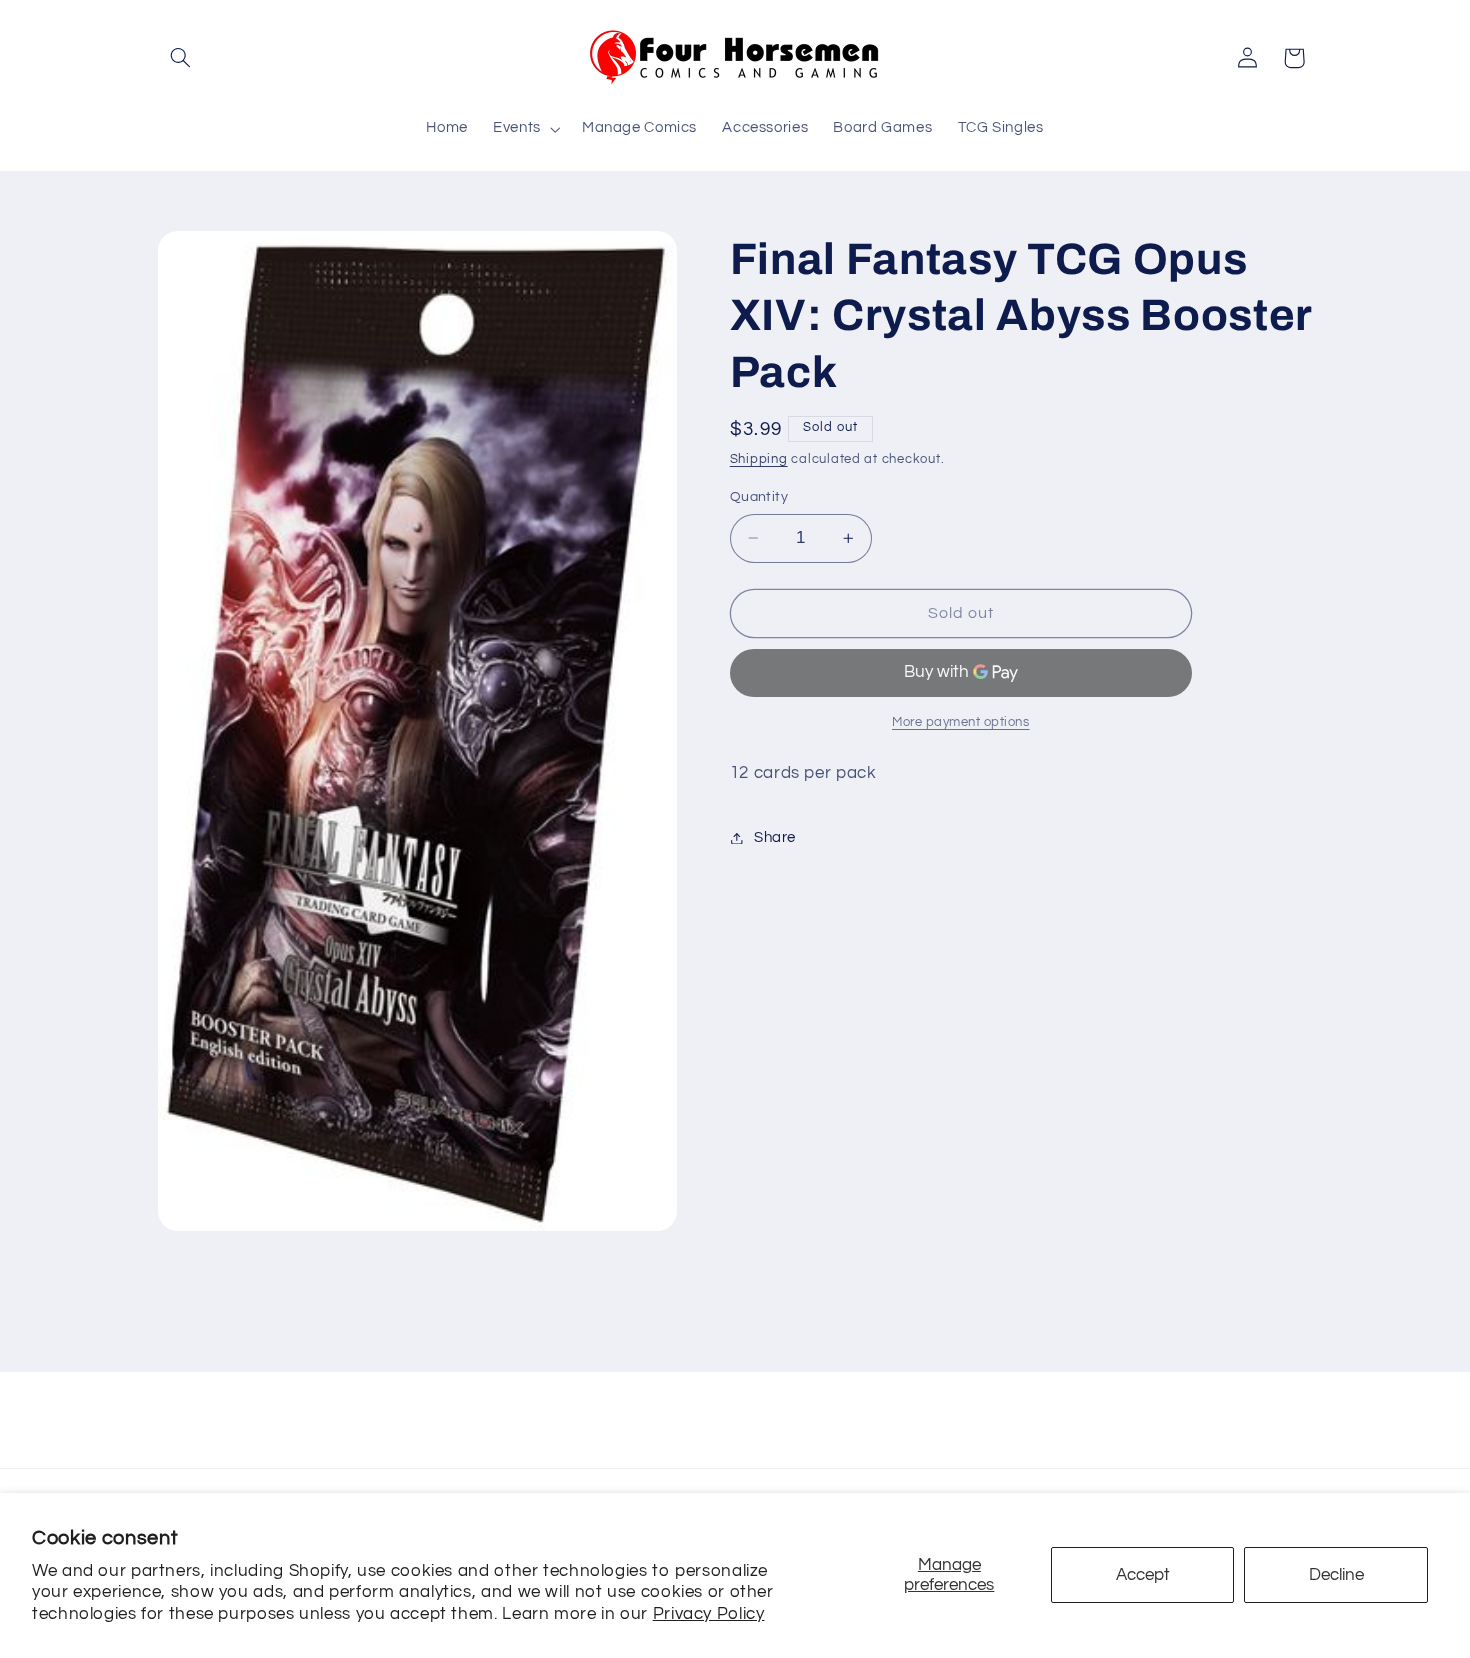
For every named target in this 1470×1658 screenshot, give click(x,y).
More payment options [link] (961, 722)
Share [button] (775, 837)
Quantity (759, 497)
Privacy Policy (709, 1614)
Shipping (759, 460)
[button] (181, 58)
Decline (1336, 1575)
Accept (1143, 1575)
